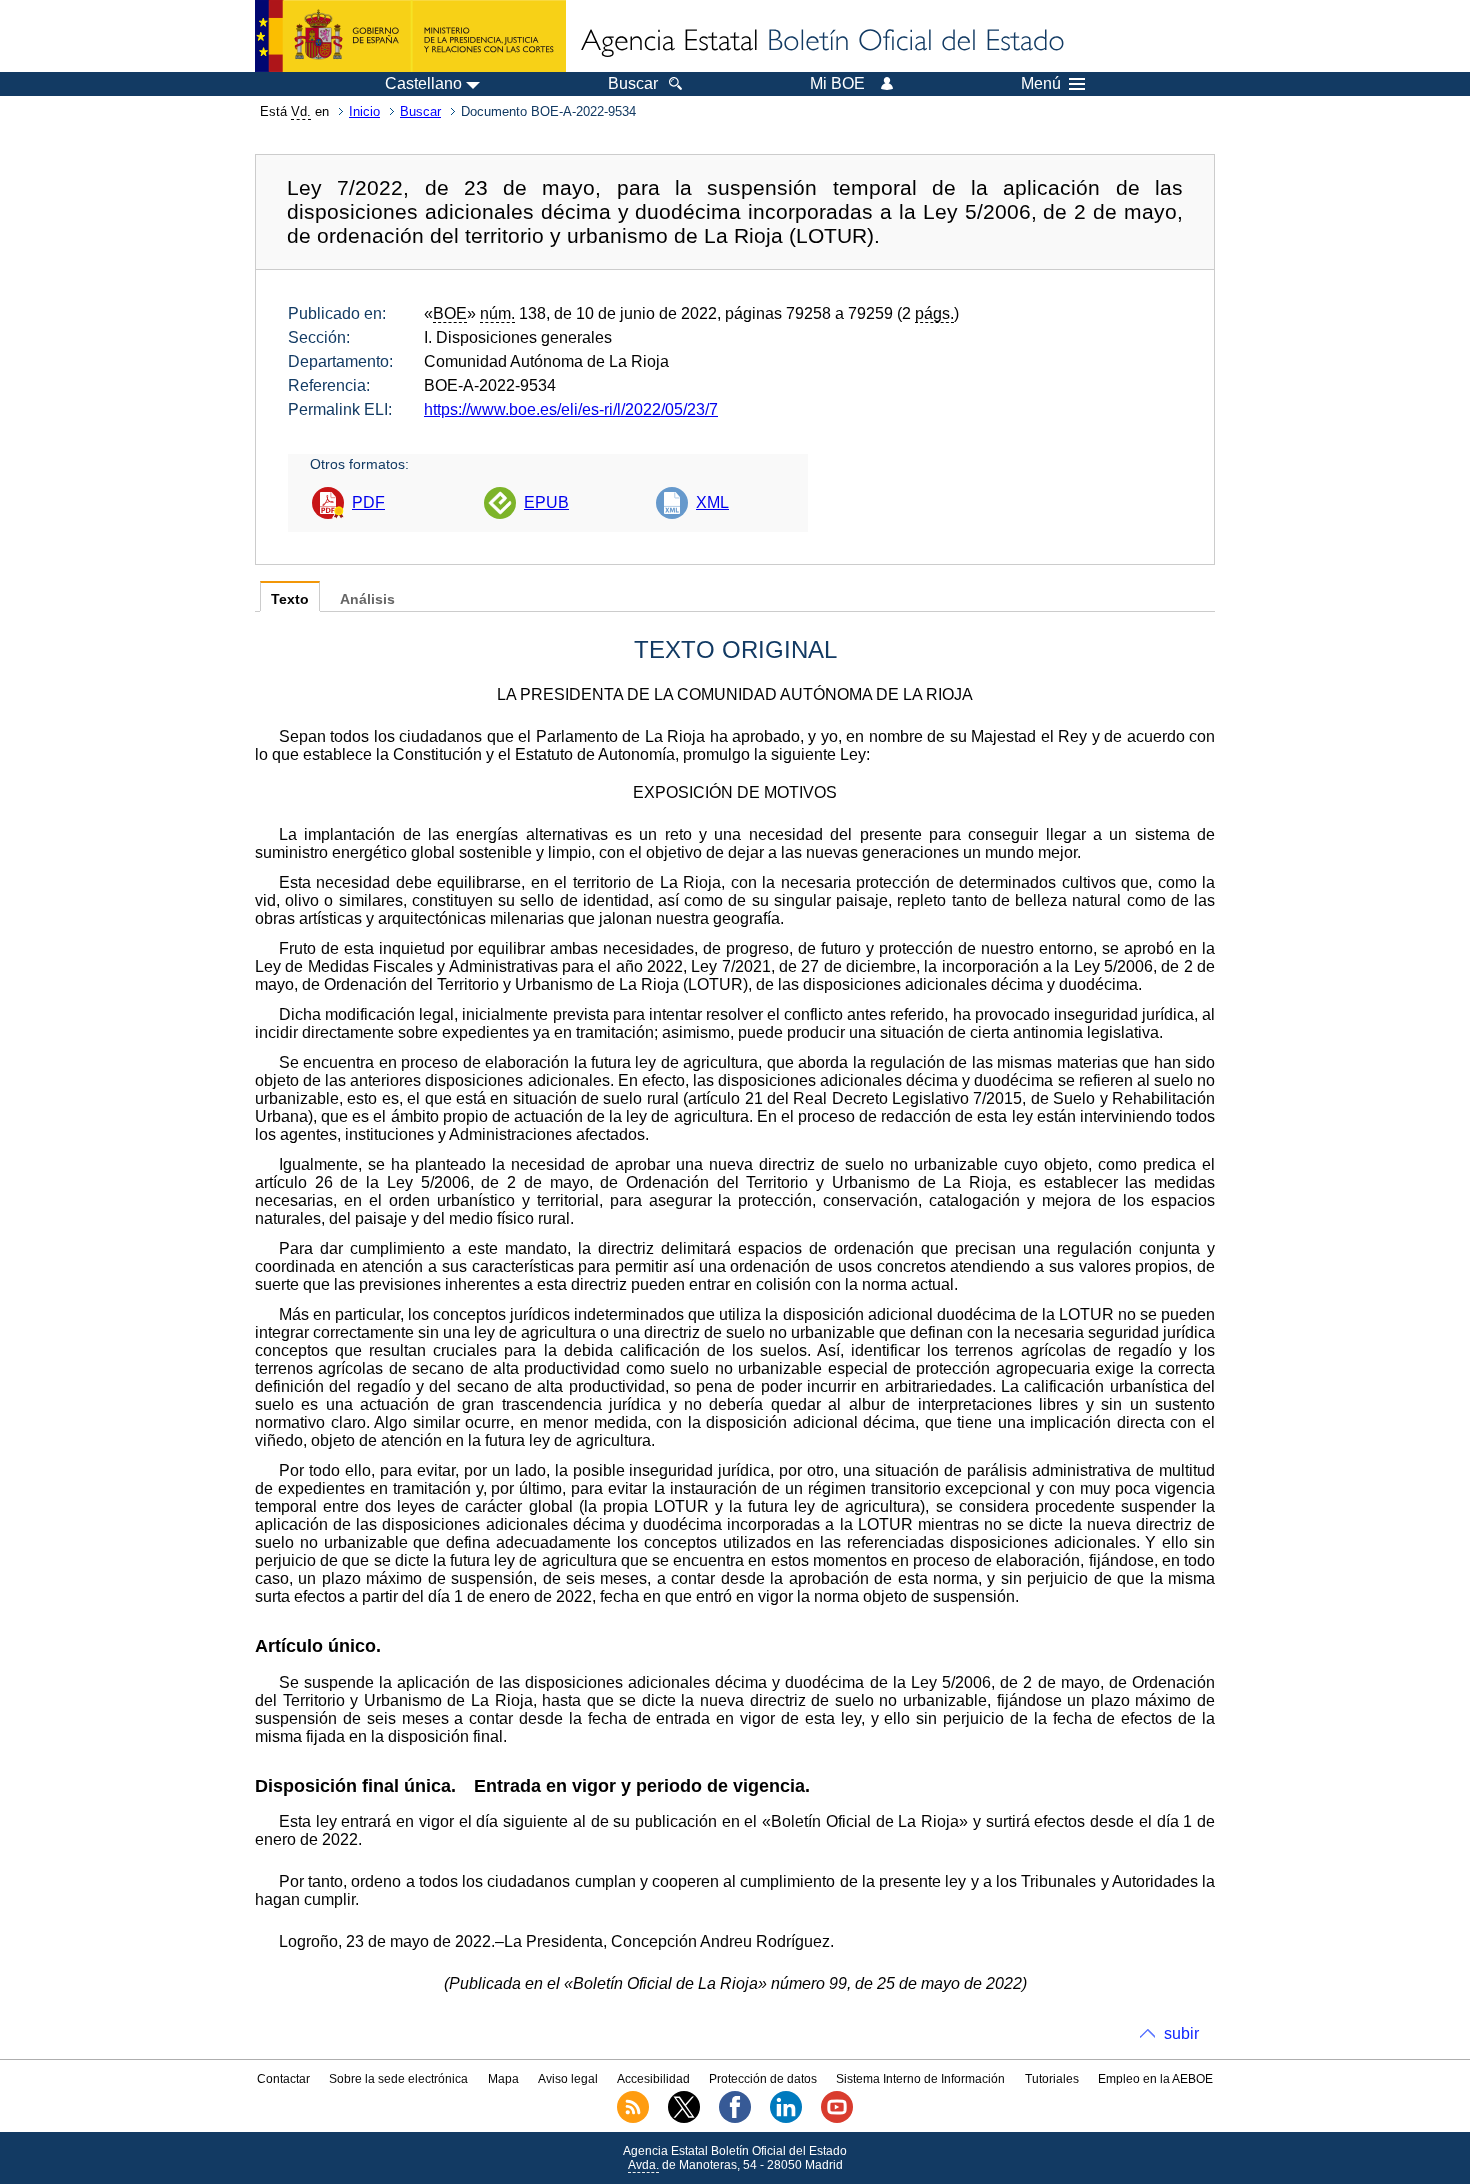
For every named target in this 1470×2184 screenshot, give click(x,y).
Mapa (503, 2079)
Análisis (367, 599)
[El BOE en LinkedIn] (786, 2119)
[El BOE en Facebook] (735, 2119)
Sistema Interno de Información (920, 2079)
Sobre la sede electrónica (398, 2079)
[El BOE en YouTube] (837, 2119)
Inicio (364, 111)
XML (712, 502)
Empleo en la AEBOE (1155, 2079)
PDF (368, 502)
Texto (290, 599)
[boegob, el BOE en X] (684, 2119)
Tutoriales (1052, 2079)
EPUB (546, 502)
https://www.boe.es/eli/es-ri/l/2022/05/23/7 (571, 409)
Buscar (420, 111)
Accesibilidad (653, 2079)
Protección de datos (763, 2079)
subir (1181, 2033)
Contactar (283, 2079)
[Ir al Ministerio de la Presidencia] (410, 36)
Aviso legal (568, 2079)
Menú (1041, 84)
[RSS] (633, 2119)
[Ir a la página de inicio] (821, 42)
